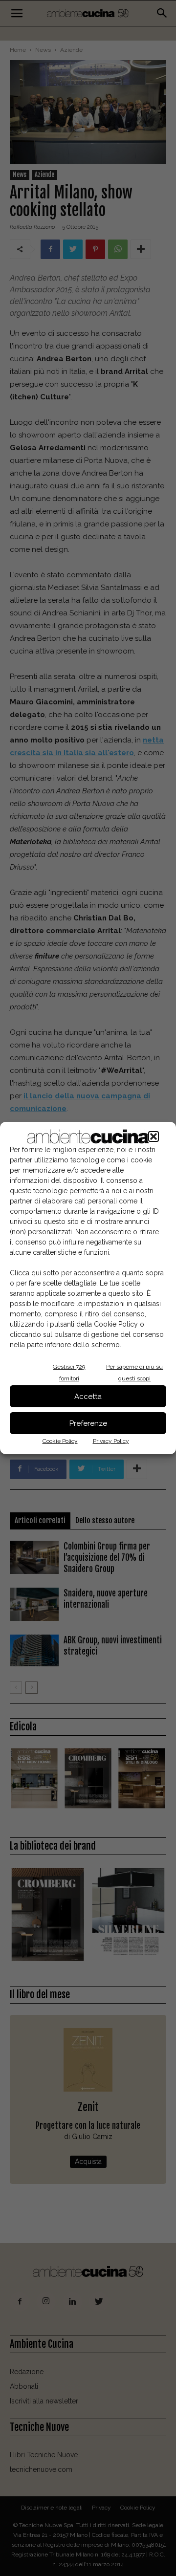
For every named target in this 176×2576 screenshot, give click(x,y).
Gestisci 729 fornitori (69, 1373)
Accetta (88, 1397)
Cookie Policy (60, 1441)
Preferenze (88, 1423)
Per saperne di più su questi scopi (134, 1373)
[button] (154, 1136)
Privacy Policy (111, 1441)
